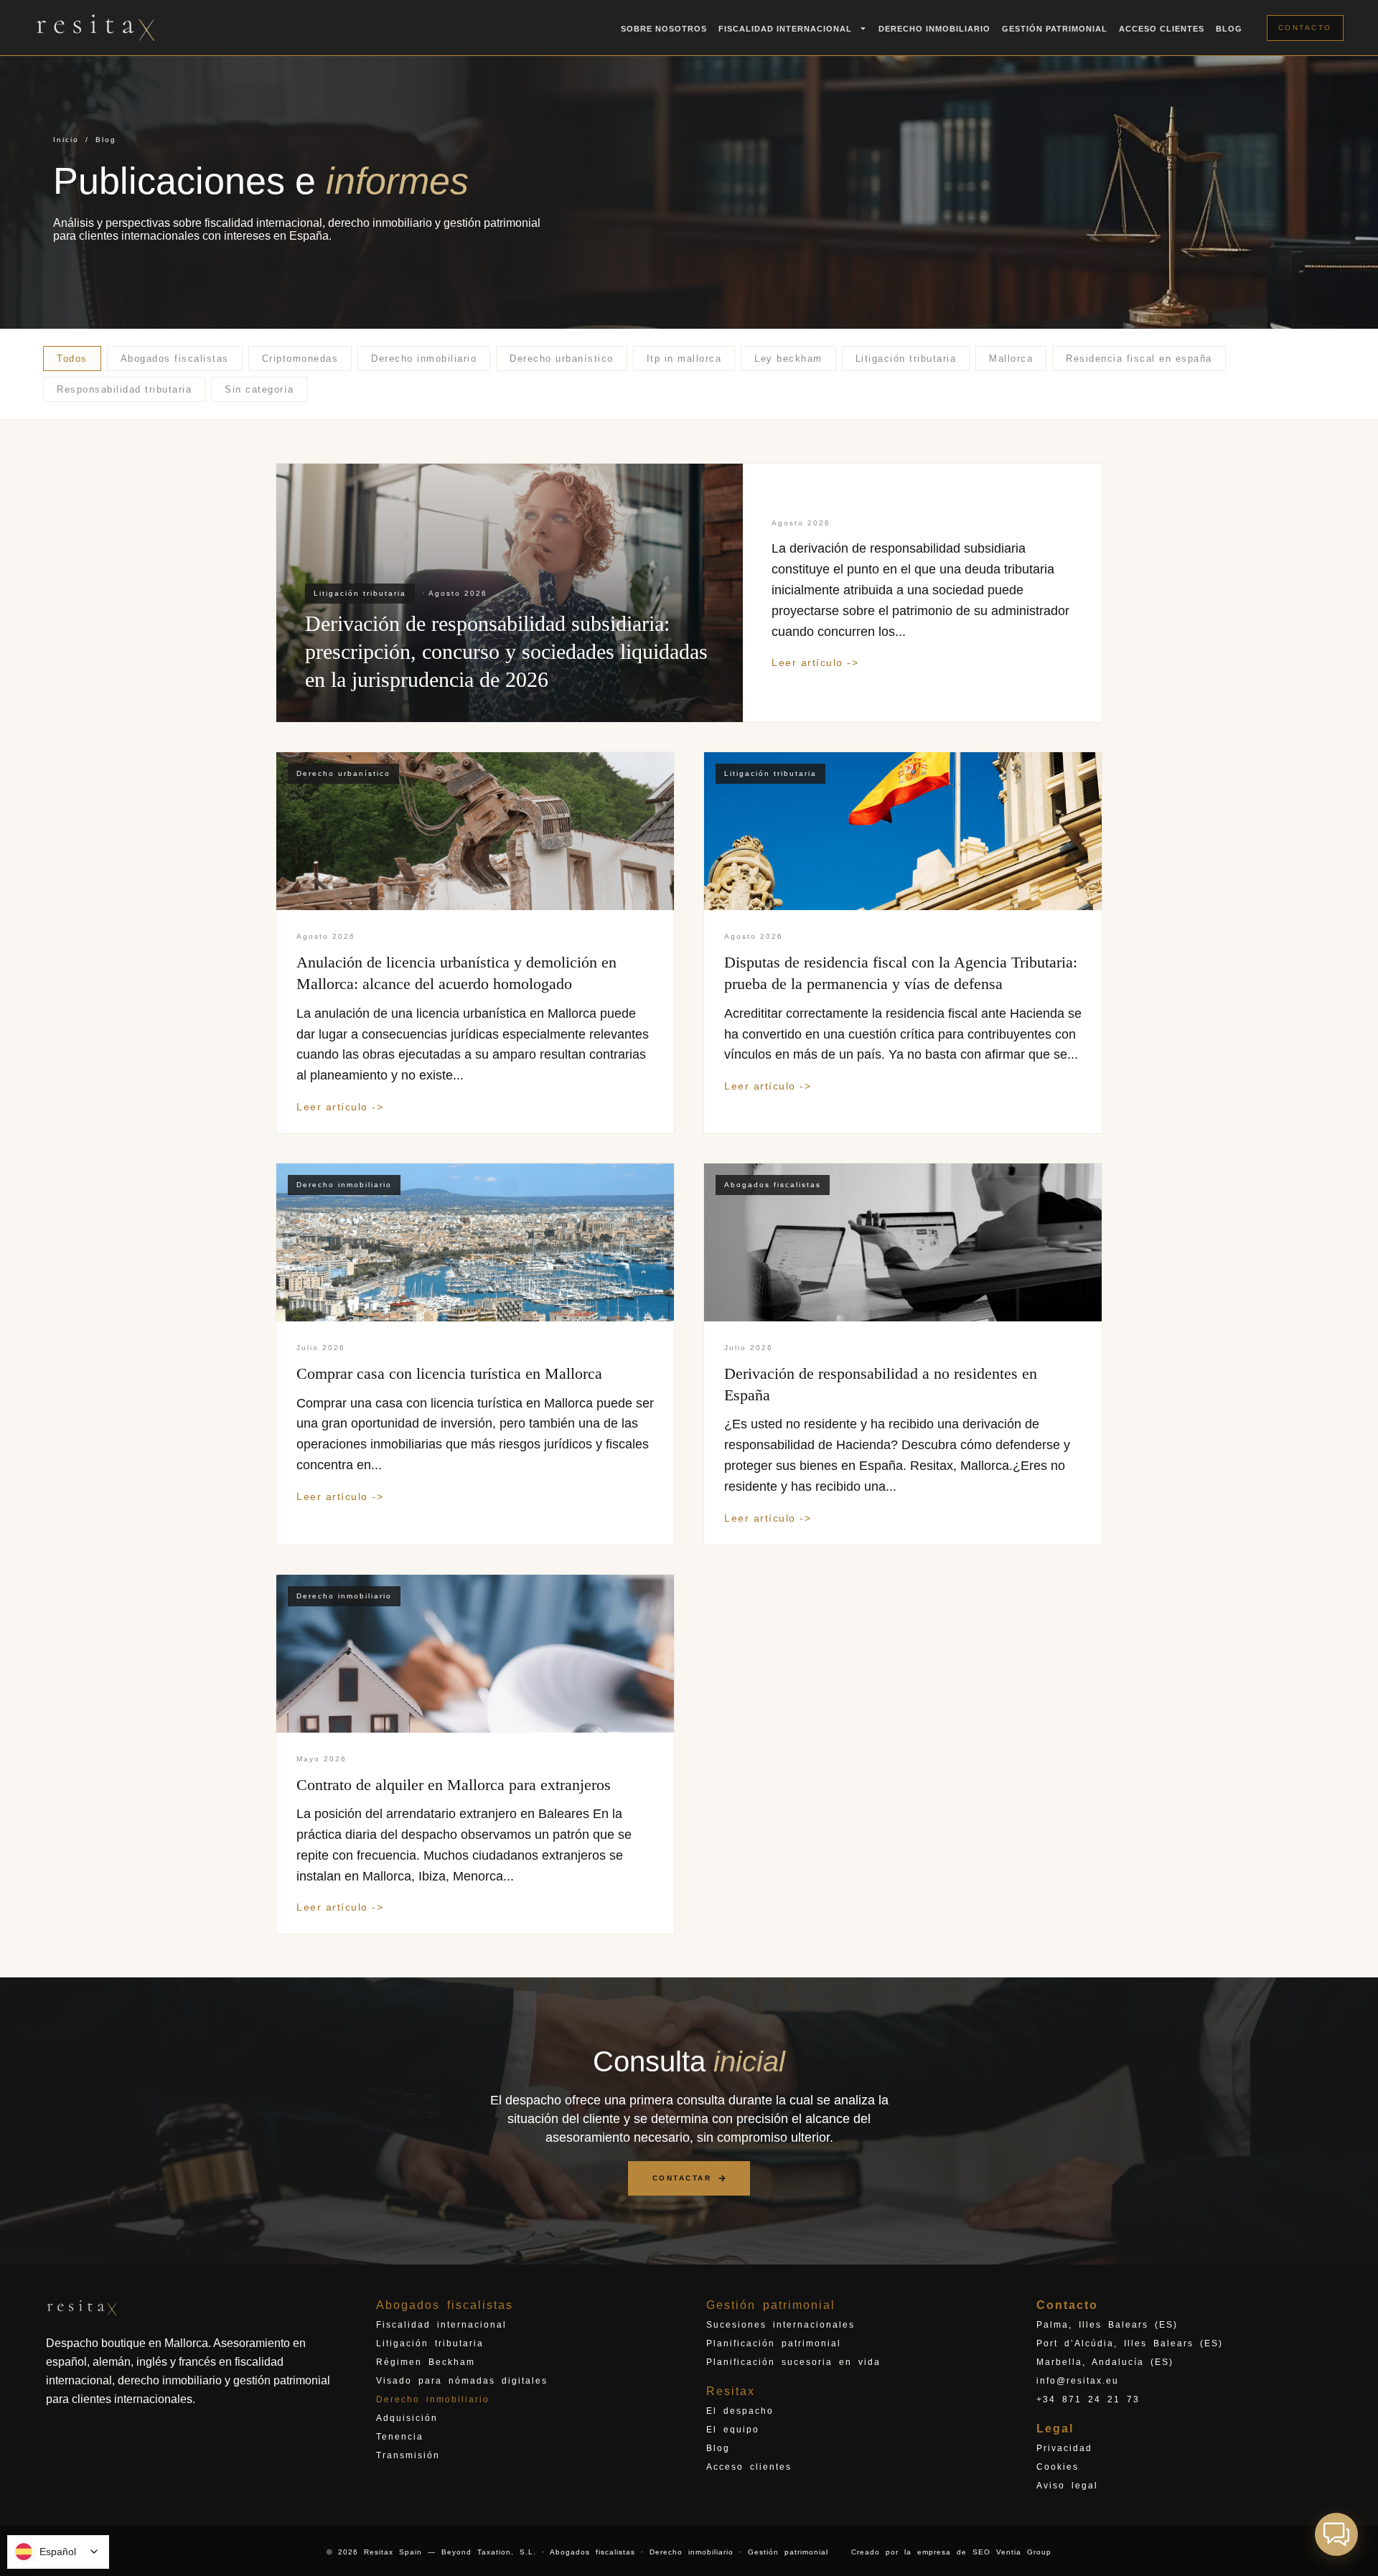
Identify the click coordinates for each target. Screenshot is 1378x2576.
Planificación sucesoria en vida (793, 2362)
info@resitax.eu (1078, 2381)
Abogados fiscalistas (445, 2305)
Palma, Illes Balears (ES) (1107, 2325)
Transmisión (408, 2455)
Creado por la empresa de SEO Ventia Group (951, 2552)
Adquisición (407, 2418)
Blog (1229, 29)
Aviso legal (1067, 2486)
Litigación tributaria (430, 2343)
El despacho (740, 2411)
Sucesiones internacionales (781, 2325)
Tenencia (400, 2437)
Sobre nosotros (664, 29)
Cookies (1058, 2467)
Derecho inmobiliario (934, 29)
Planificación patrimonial (774, 2343)
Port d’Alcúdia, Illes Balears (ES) (1130, 2343)
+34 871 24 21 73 (1088, 2399)
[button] (1336, 2534)
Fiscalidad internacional (441, 2325)
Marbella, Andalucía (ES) (1105, 2362)
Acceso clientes (1162, 29)
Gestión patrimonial (1055, 29)
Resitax (731, 2391)
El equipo (733, 2430)
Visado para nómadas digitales (462, 2381)
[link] (689, 593)
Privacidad (1064, 2448)
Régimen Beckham (426, 2362)
